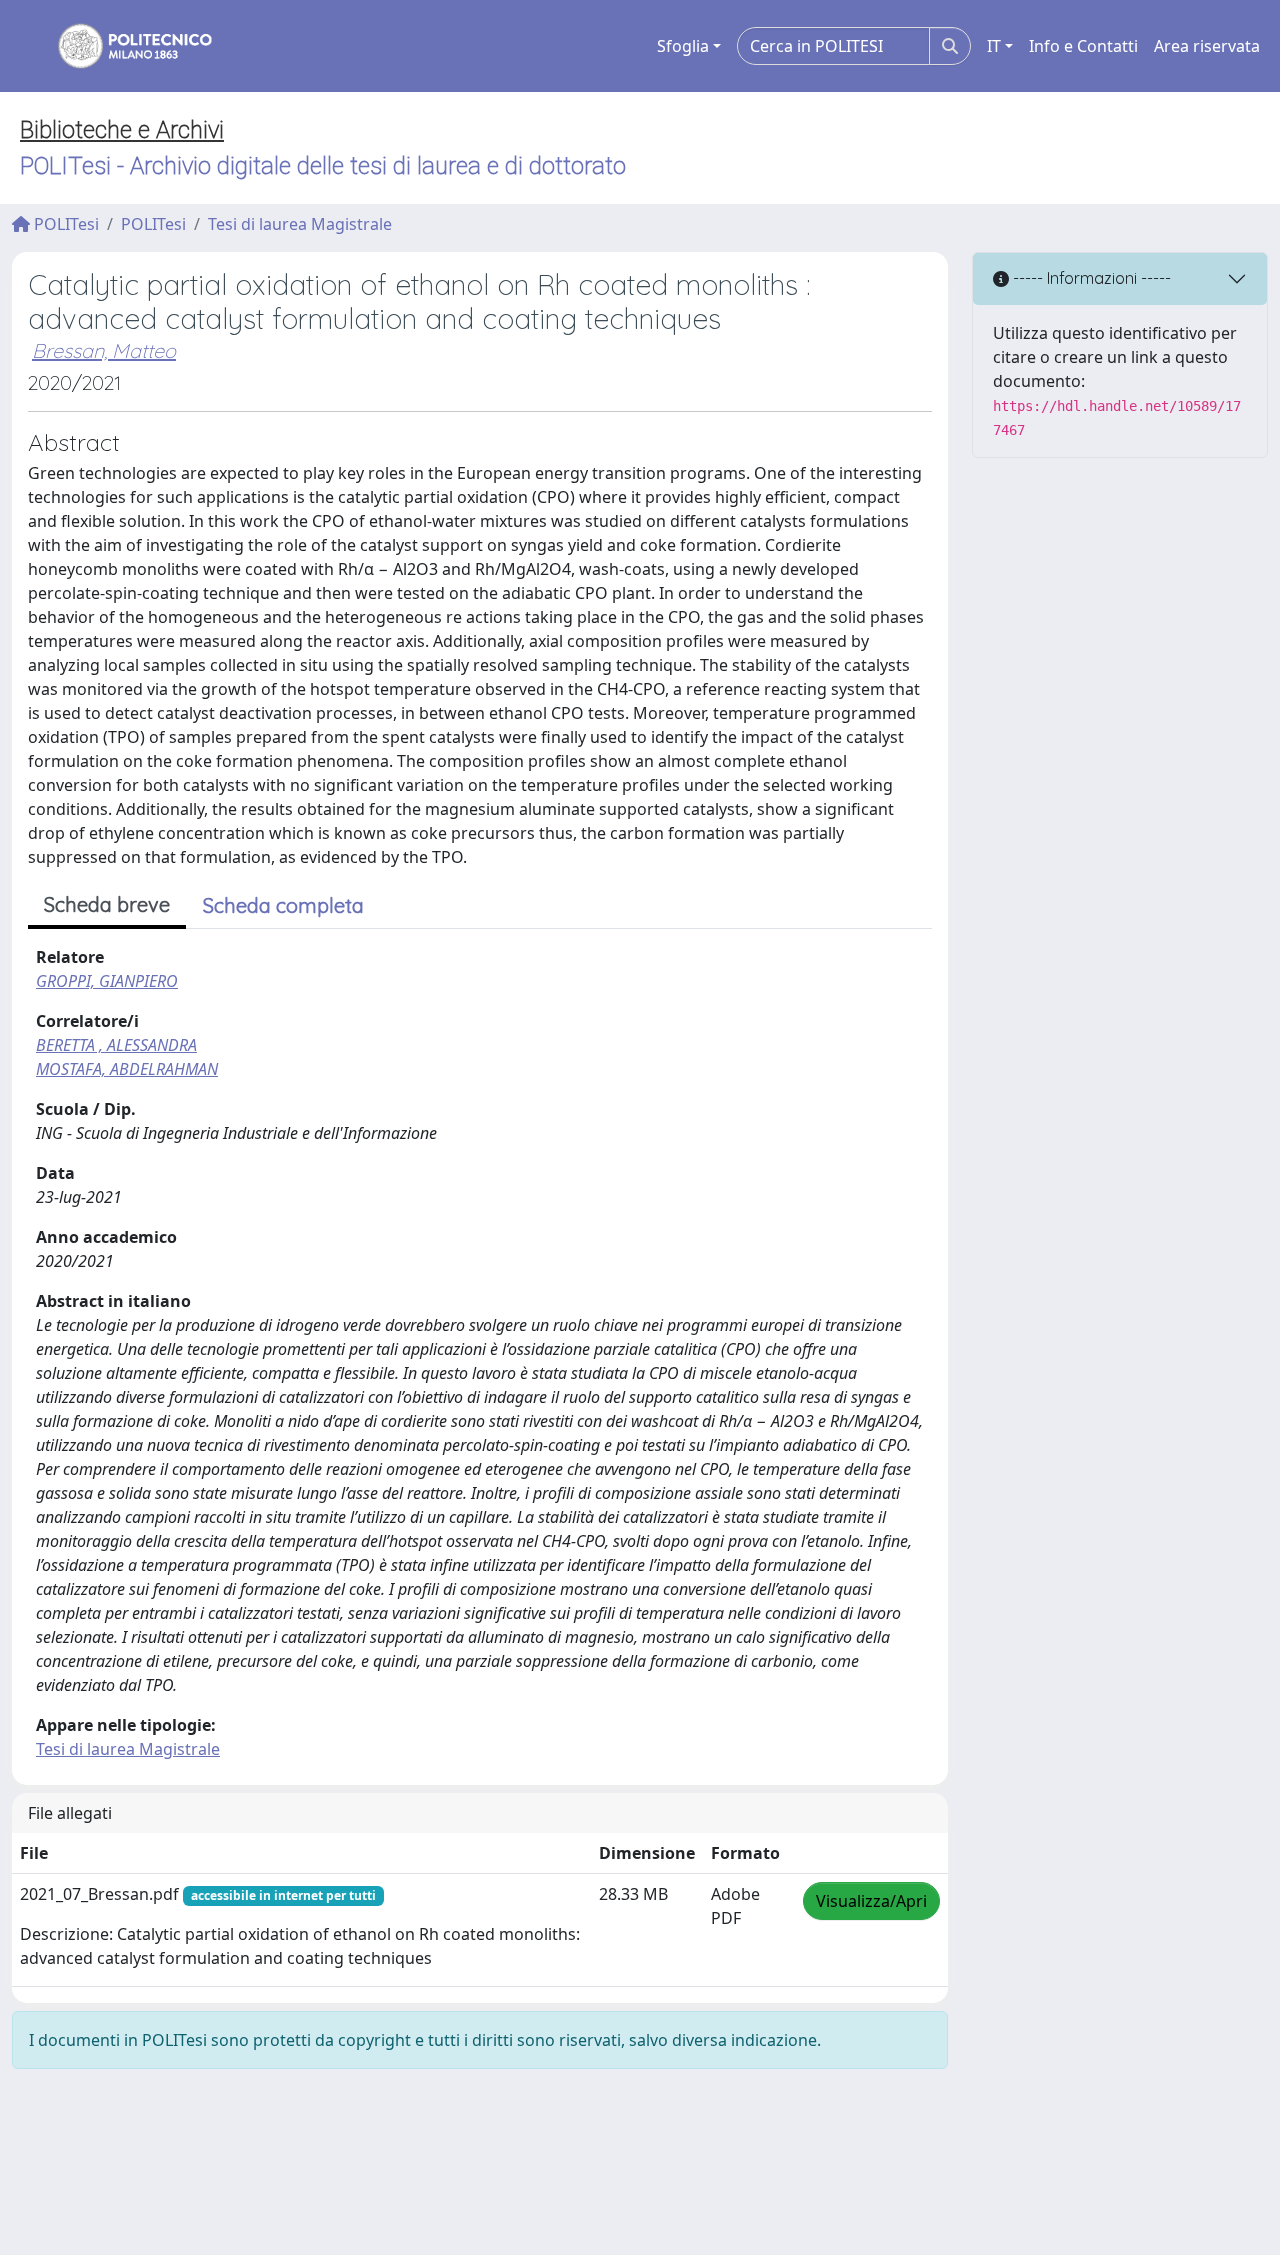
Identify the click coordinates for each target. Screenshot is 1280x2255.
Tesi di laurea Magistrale (300, 224)
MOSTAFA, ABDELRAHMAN (127, 1069)
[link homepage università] (122, 46)
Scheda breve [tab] (107, 904)
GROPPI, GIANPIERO (107, 981)
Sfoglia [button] (683, 46)
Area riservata (1207, 46)
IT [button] (994, 46)
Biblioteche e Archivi (122, 130)
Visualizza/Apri (871, 1901)
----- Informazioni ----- (1090, 278)
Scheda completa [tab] (283, 905)
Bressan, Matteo (104, 350)
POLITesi (64, 224)
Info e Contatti (1083, 46)
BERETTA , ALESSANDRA (116, 1045)
